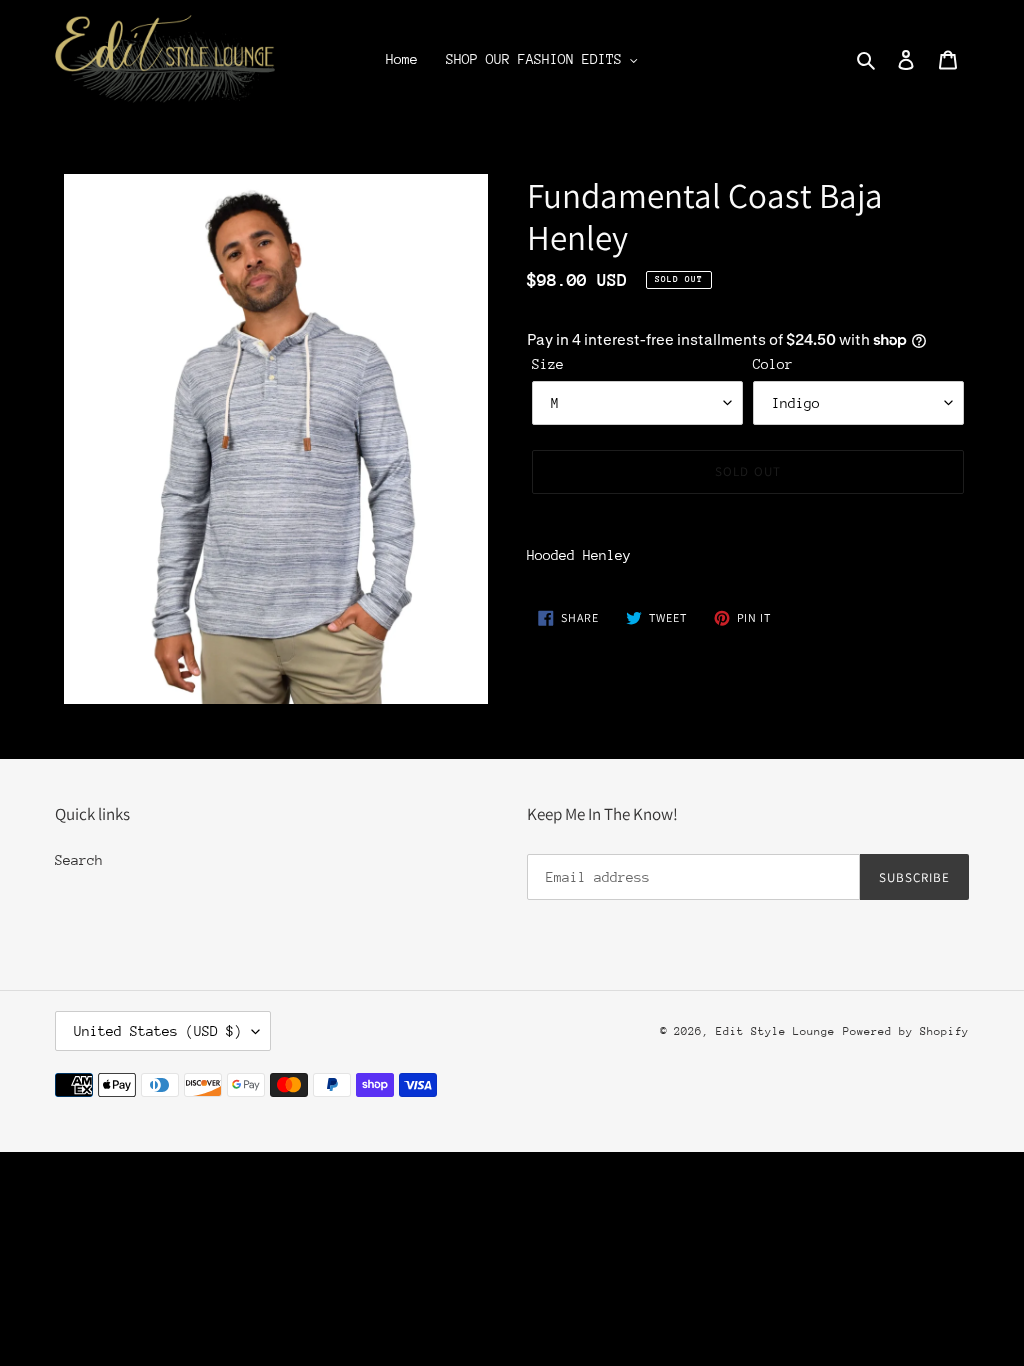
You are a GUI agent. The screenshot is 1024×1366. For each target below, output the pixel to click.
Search (79, 860)
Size (548, 364)
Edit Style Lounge (775, 1031)
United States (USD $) (158, 1031)
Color (773, 364)
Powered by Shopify (906, 1031)
